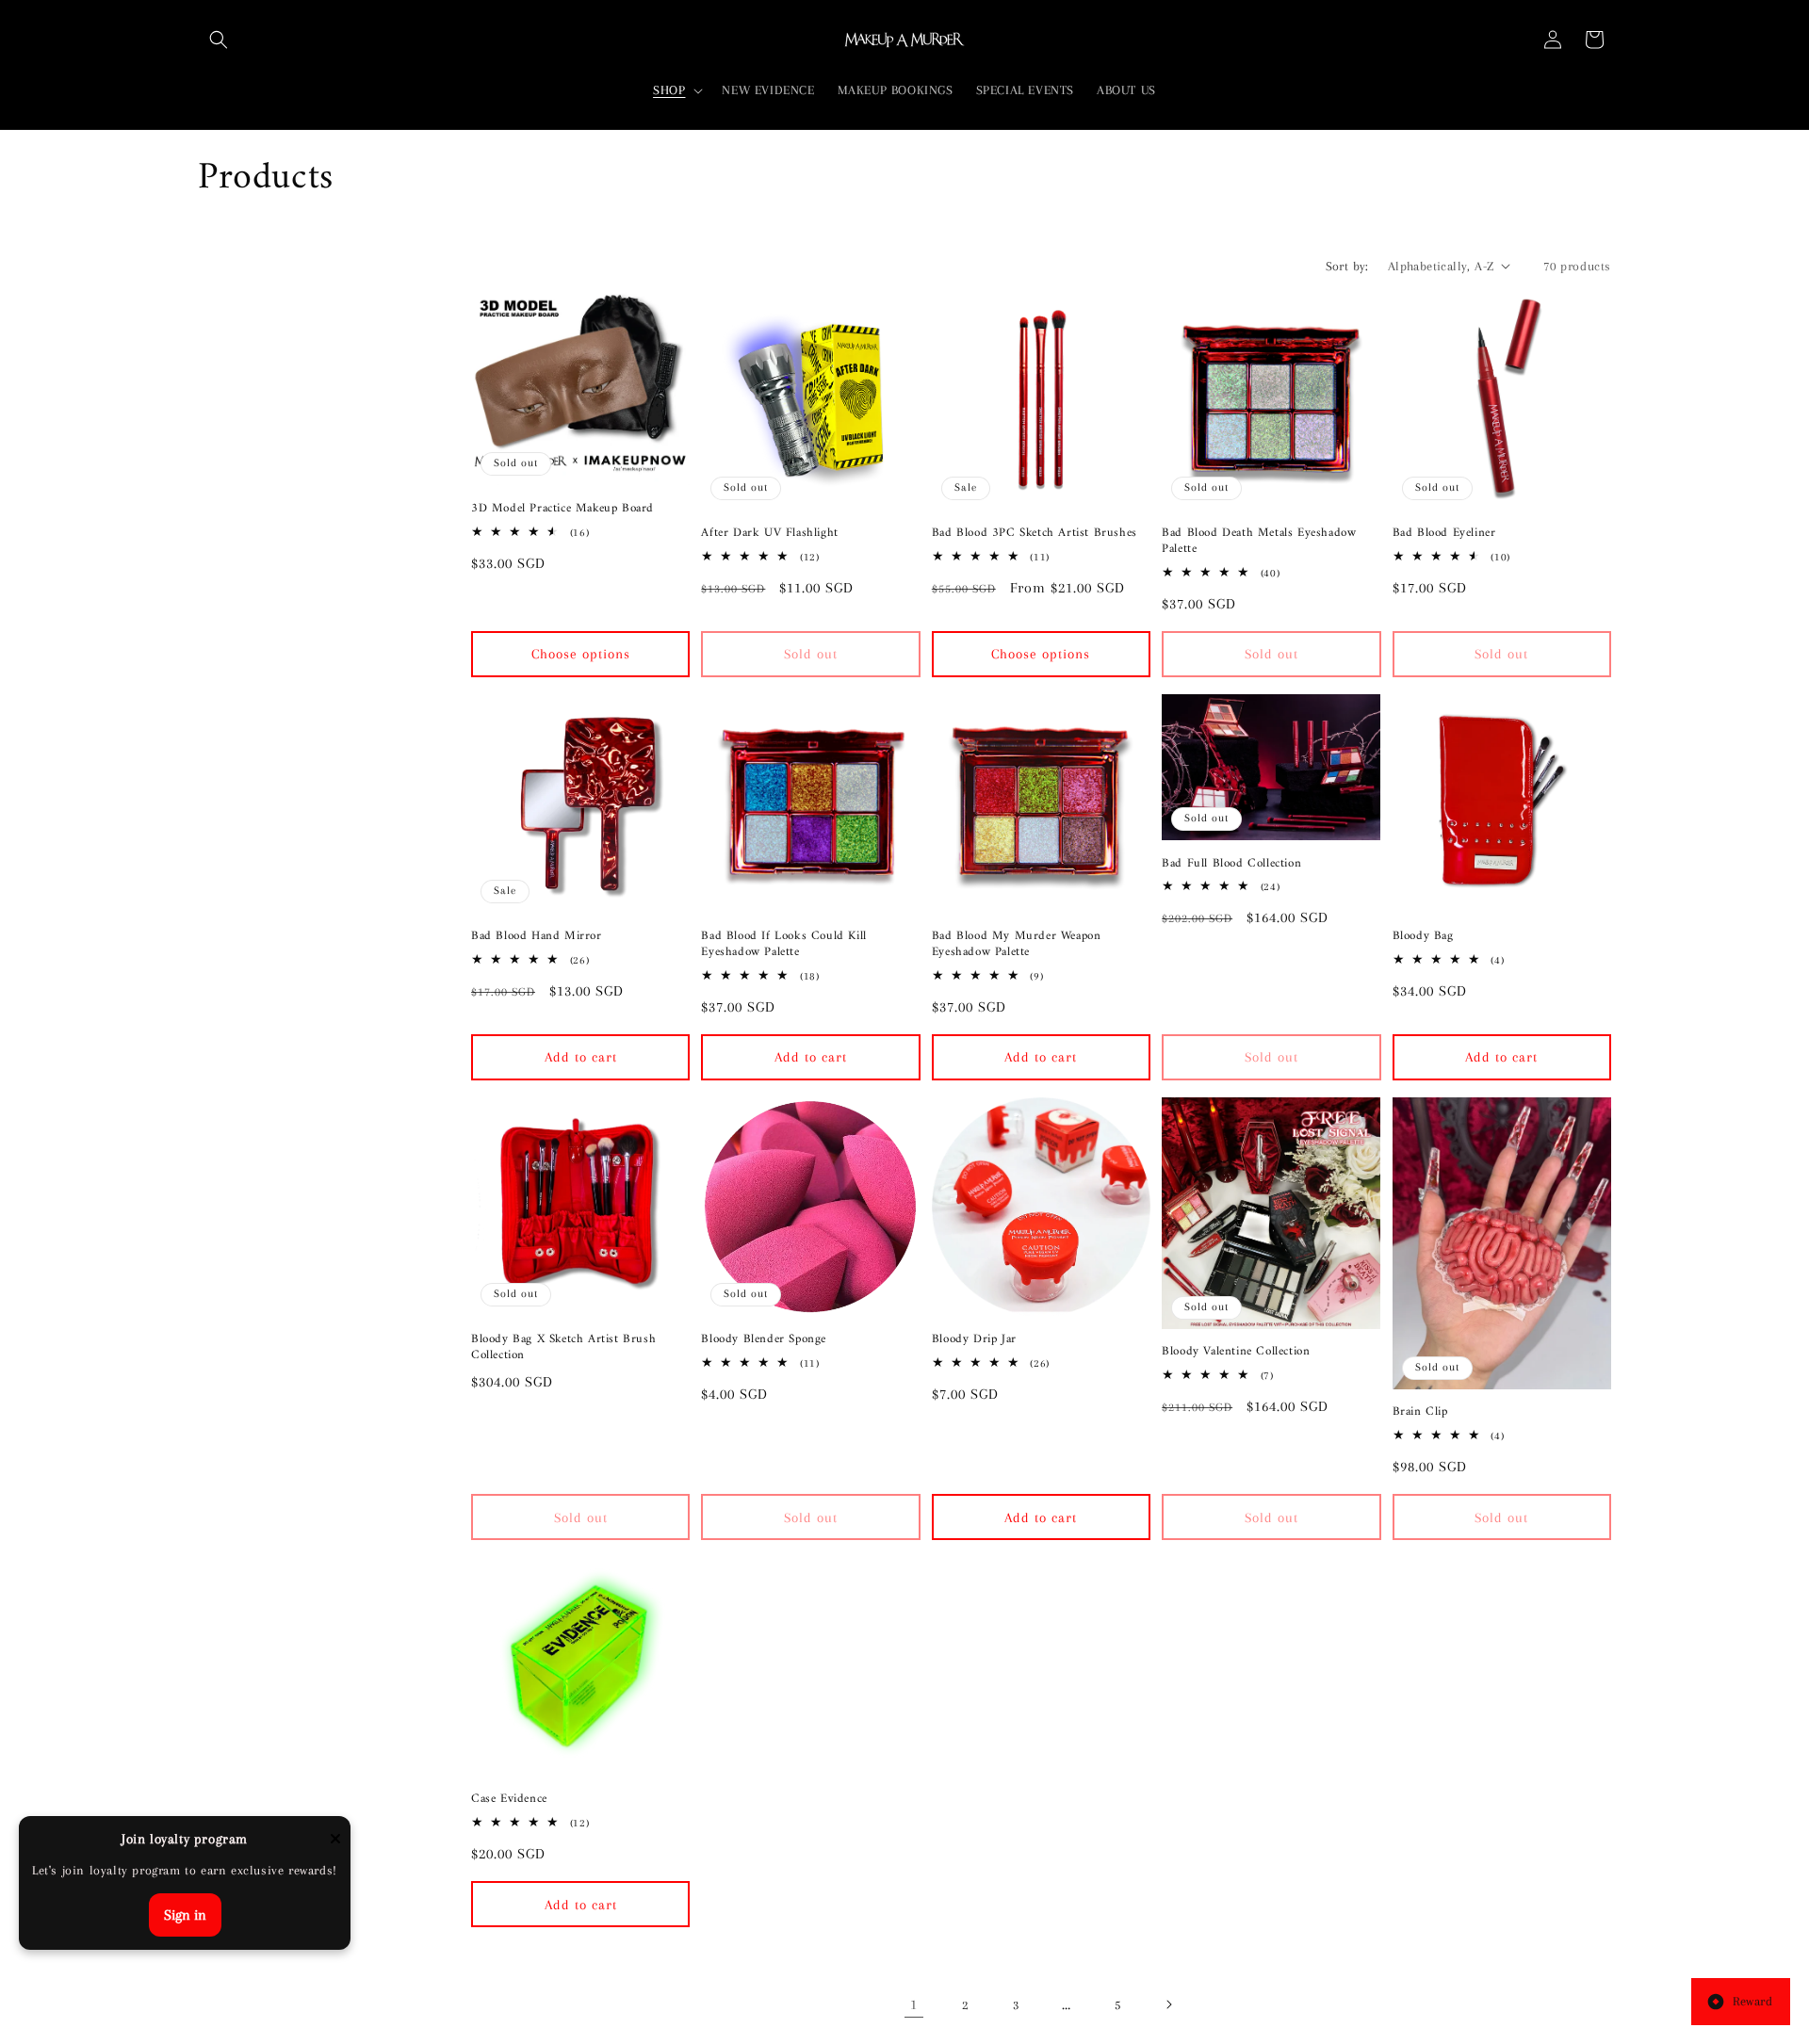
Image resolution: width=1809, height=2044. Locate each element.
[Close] (335, 1840)
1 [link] (914, 2004)
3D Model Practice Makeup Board (562, 509)
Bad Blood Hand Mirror (537, 937)
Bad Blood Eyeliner (1444, 534)
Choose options (581, 654)
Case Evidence (509, 1800)
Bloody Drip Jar (974, 1340)
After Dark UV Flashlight (769, 534)
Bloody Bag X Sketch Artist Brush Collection (563, 1348)
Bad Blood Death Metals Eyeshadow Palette (1259, 542)
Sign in (185, 1915)
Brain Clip (1420, 1412)
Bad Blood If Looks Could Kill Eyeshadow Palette (783, 945)
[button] (219, 40)
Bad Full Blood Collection (1231, 864)
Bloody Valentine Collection (1236, 1352)
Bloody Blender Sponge (764, 1340)
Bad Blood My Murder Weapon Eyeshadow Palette (1017, 945)
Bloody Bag (1423, 937)
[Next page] (1168, 2004)
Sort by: (1347, 266)
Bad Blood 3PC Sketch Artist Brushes (1035, 534)
